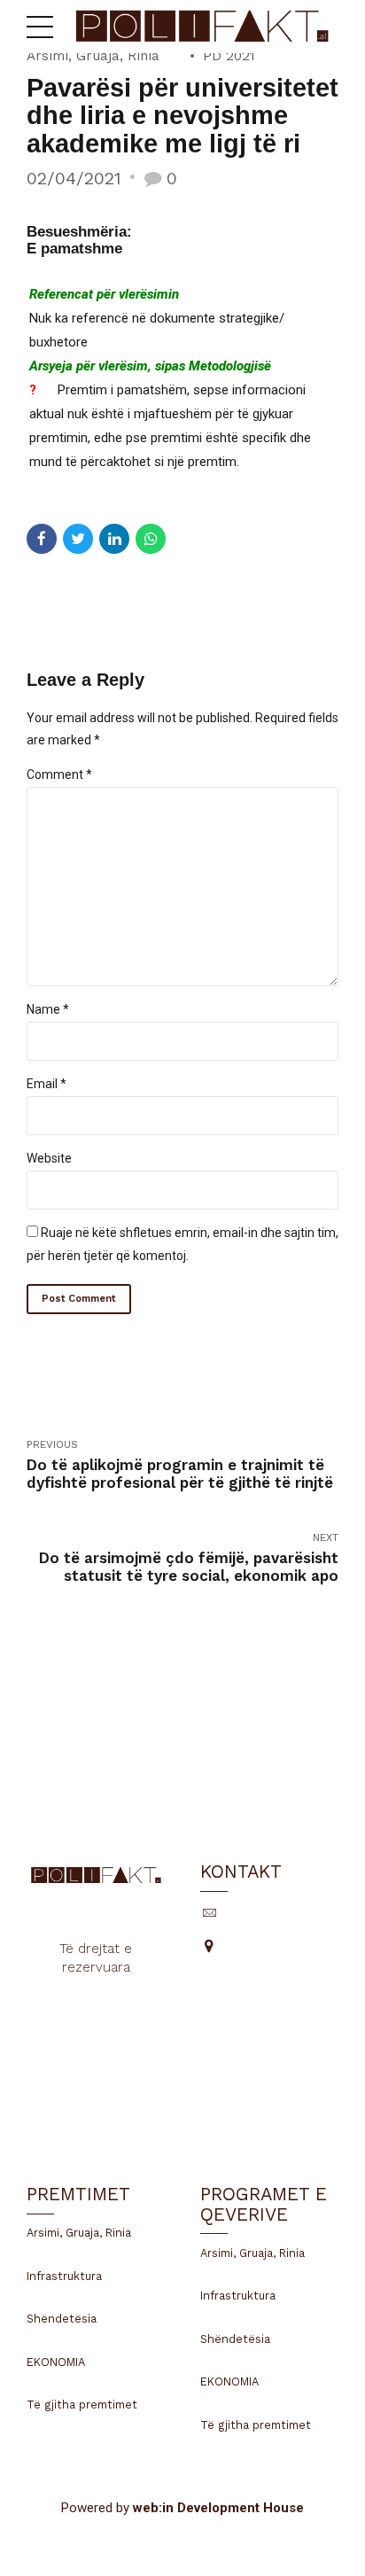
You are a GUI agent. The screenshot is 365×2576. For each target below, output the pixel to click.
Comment (59, 774)
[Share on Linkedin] (114, 539)
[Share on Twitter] (78, 539)
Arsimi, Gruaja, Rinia (93, 56)
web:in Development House (218, 2508)
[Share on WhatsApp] (151, 539)
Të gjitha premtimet (82, 2405)
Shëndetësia (62, 2319)
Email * (47, 1084)
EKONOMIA (56, 2362)
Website (49, 1158)
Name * (48, 1009)
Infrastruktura (64, 2276)
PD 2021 (229, 56)
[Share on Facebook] (42, 539)
